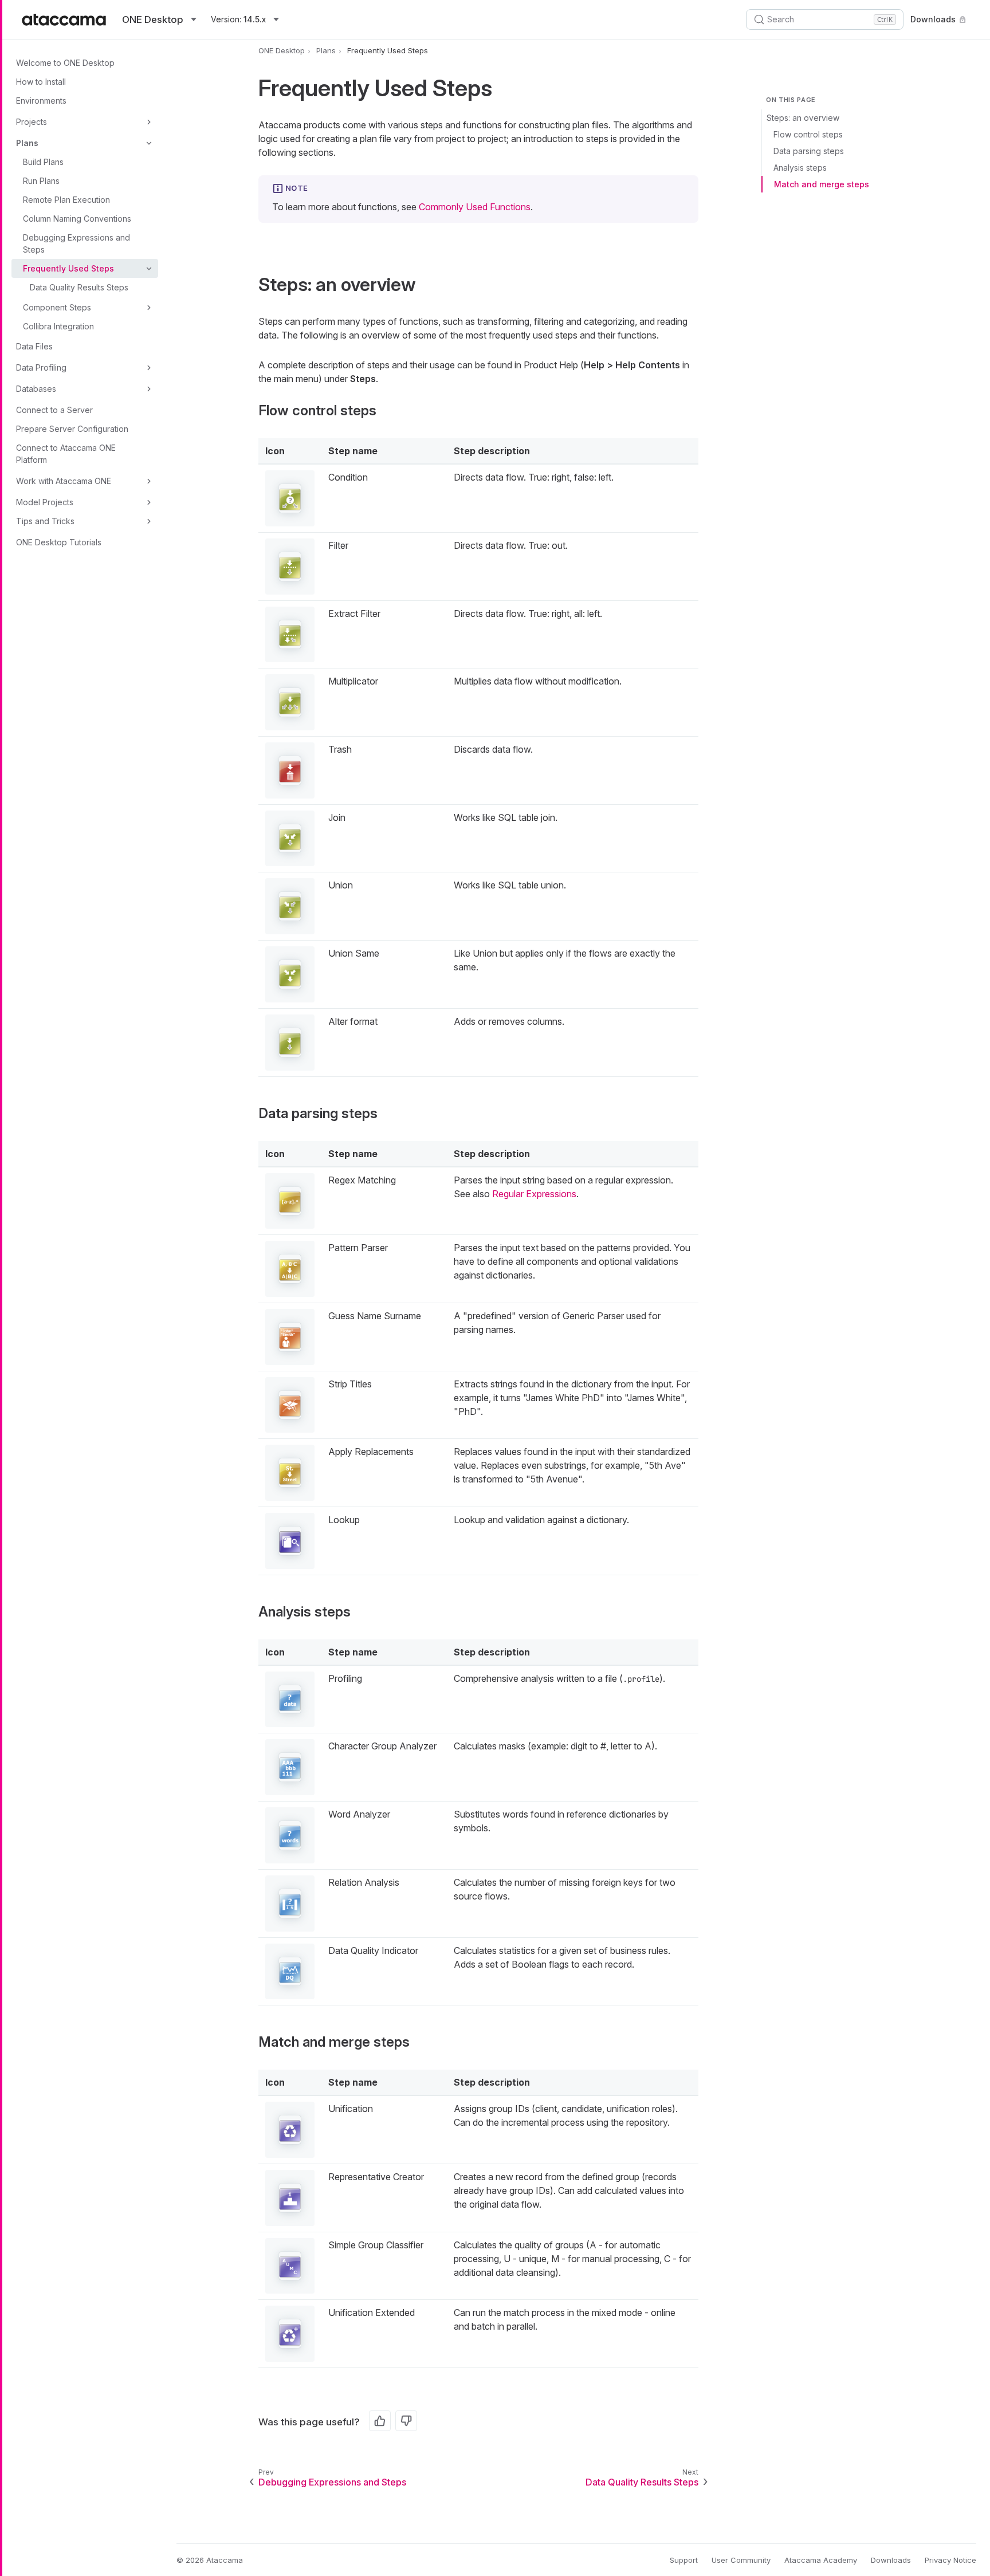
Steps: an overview (803, 118)
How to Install (41, 82)
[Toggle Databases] (149, 389)
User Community (741, 2560)
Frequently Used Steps (68, 268)
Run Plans (41, 181)
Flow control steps (808, 134)
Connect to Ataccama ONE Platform (66, 454)
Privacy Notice (950, 2560)
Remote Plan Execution (66, 200)
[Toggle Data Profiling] (149, 368)
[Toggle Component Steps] (149, 308)
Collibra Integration (58, 326)
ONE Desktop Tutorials (59, 542)
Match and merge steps (822, 184)
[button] (290, 498)
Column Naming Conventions (77, 219)
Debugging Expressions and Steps (76, 243)
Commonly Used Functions (475, 207)
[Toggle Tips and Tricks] (149, 521)
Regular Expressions (534, 1194)
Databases (36, 389)
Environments (41, 101)
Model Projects (45, 502)
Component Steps (57, 307)
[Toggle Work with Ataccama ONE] (149, 481)
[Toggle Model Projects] (149, 502)
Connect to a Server (54, 410)
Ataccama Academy (821, 2560)
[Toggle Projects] (149, 122)
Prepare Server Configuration (72, 429)
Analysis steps (800, 168)
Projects (32, 122)
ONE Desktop (282, 50)
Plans (27, 143)
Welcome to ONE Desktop (65, 63)
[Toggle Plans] (149, 143)
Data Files (34, 346)
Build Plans (43, 162)
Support (684, 2560)
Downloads (933, 19)
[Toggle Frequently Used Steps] (149, 269)
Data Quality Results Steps (79, 287)
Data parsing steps (809, 151)
